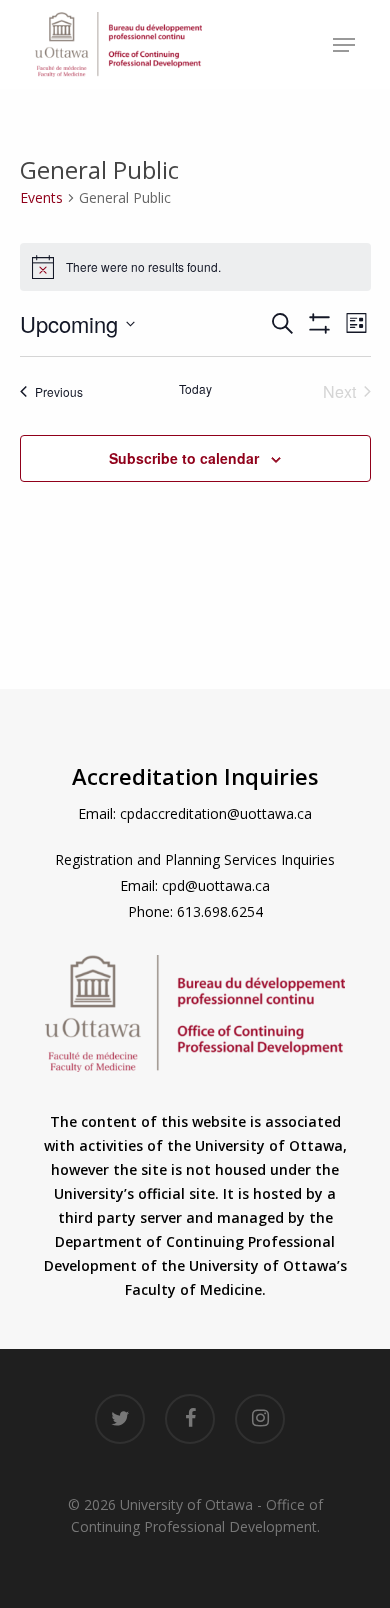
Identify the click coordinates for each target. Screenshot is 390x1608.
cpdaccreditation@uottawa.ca (216, 813)
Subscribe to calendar (184, 458)
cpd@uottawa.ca (216, 885)
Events (41, 197)
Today (195, 389)
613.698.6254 (220, 911)
